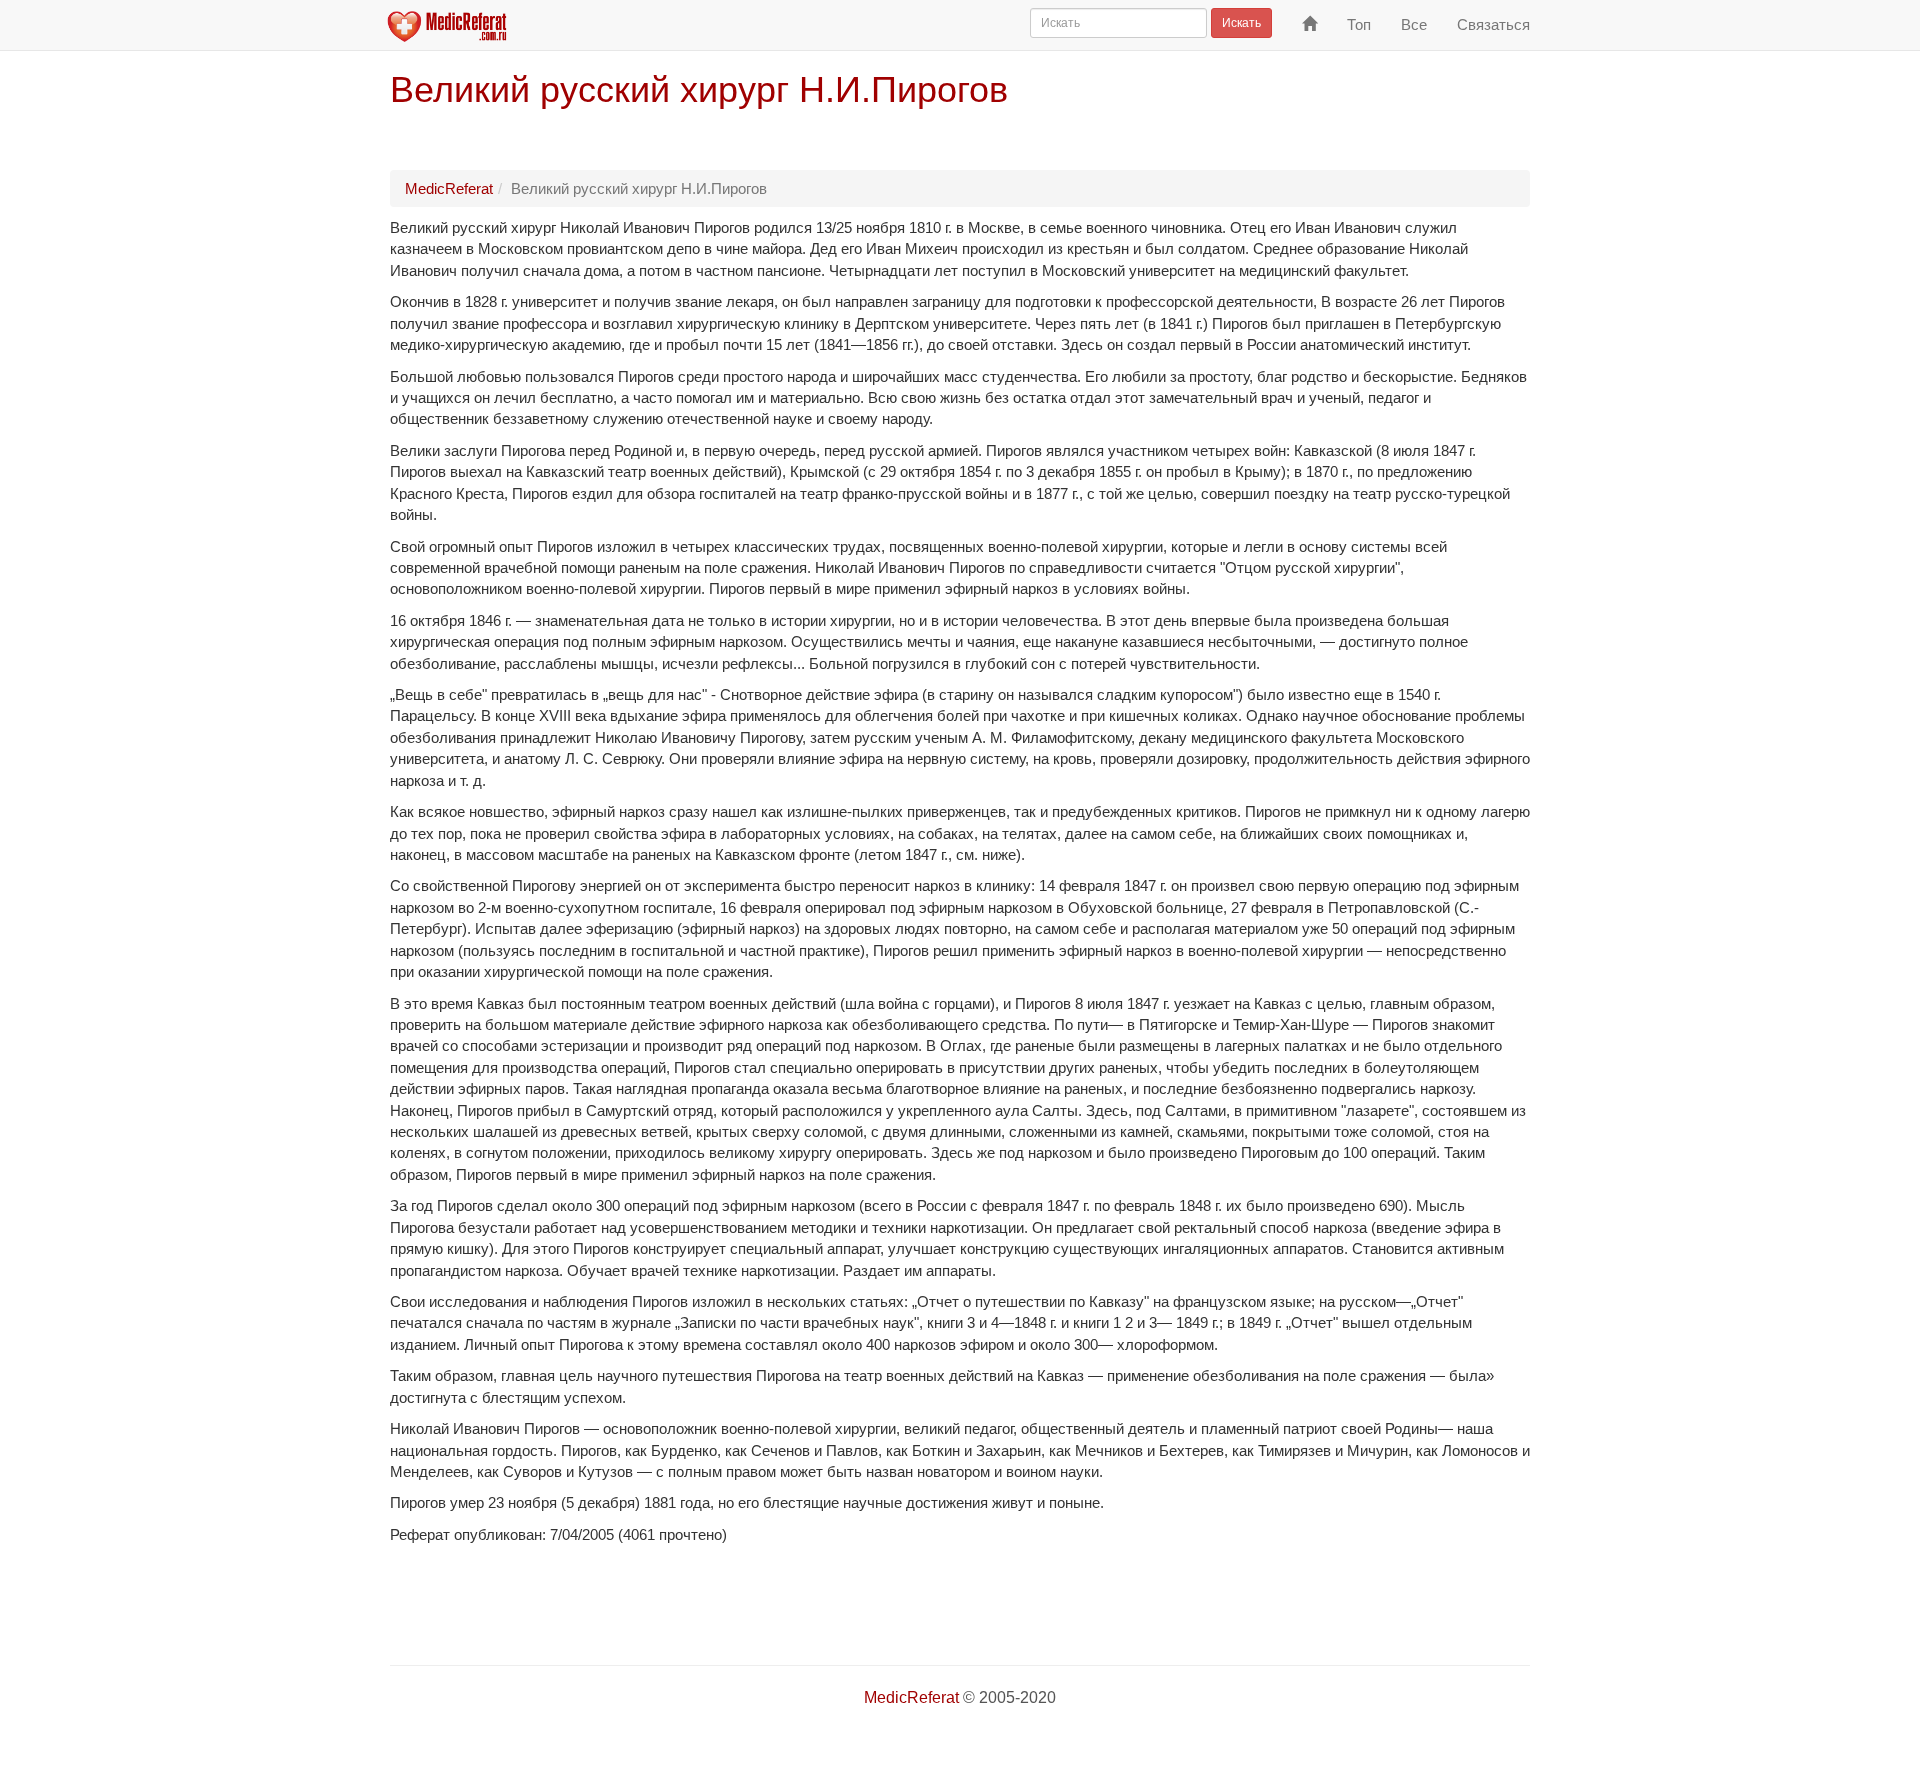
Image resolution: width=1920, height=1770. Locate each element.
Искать (1241, 23)
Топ (1359, 24)
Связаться (1493, 24)
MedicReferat (449, 188)
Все (1414, 24)
